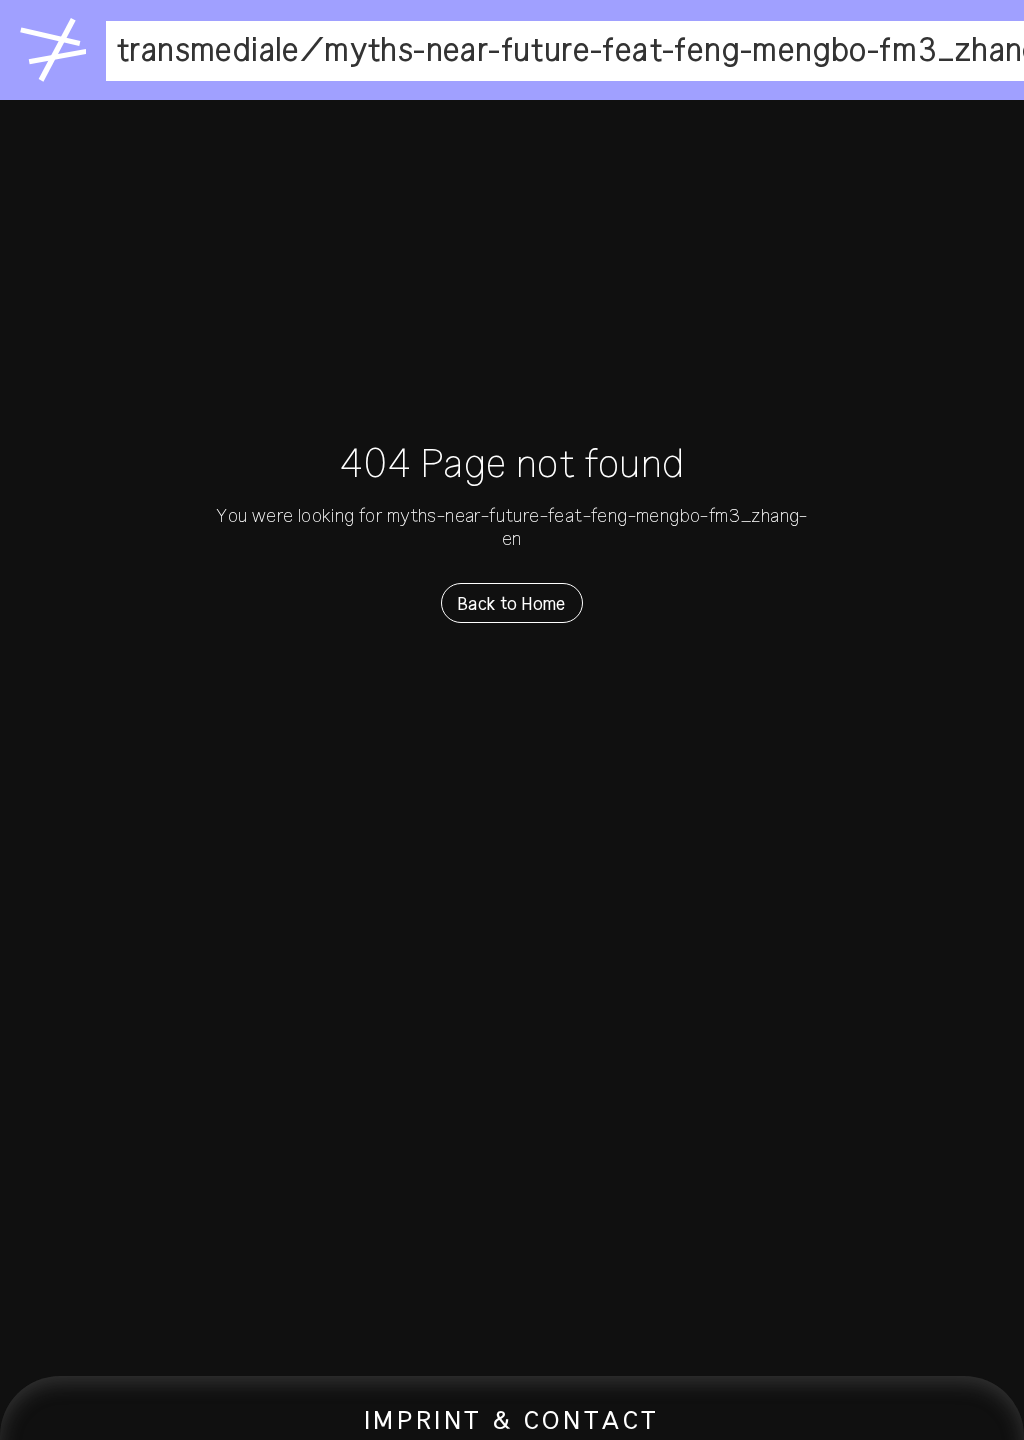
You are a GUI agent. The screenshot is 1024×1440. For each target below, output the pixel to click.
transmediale (208, 51)
